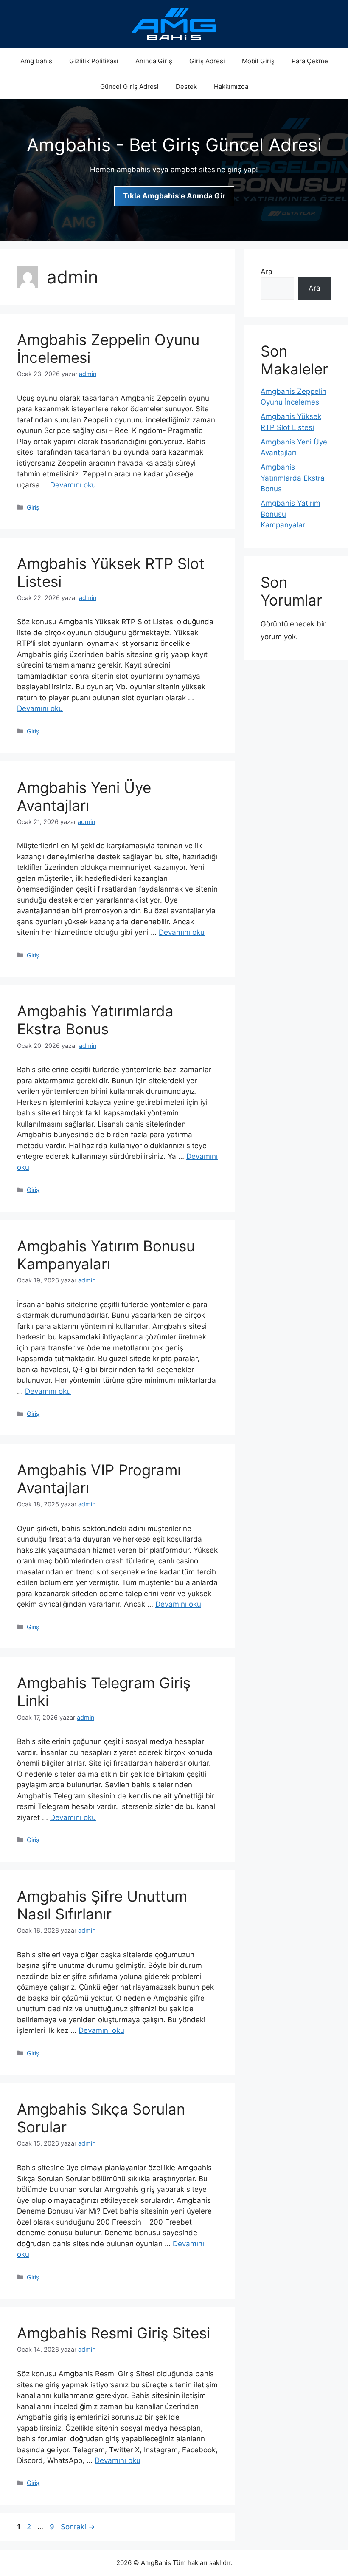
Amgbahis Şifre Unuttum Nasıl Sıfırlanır (102, 1905)
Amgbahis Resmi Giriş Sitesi (114, 2333)
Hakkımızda (231, 86)
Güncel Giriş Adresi (129, 86)
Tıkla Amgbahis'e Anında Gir (174, 196)
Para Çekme (310, 61)
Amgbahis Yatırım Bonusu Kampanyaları (106, 1255)
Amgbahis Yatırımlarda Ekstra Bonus (95, 1020)
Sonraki (78, 2527)
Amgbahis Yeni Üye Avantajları (84, 796)
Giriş (33, 507)
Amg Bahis (36, 61)
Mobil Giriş (258, 61)
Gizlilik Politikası (94, 61)
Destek (186, 86)
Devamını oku (73, 485)
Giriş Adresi (207, 61)
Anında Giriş (154, 61)
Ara (267, 272)
